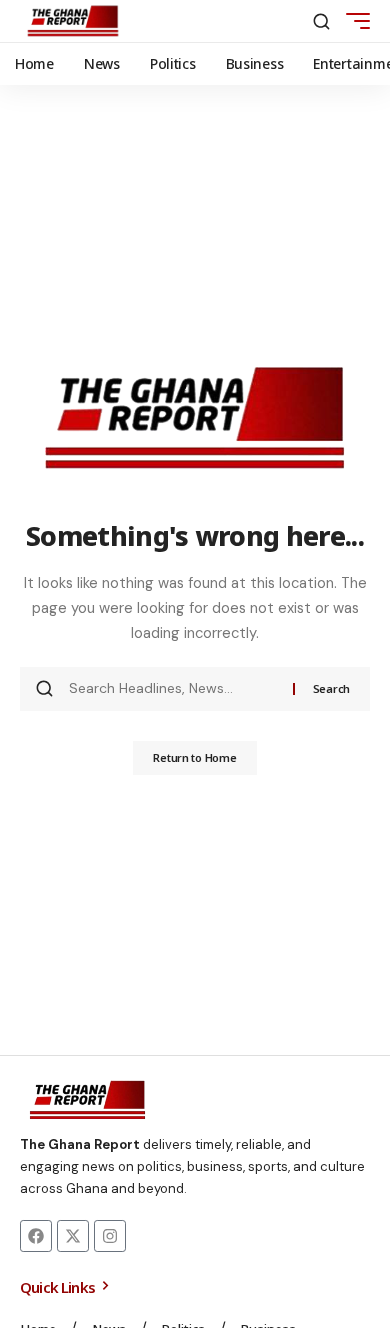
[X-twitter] (73, 1236)
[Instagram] (110, 1236)
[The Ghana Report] (73, 21)
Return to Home (194, 757)
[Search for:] (173, 689)
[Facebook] (36, 1236)
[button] (321, 21)
